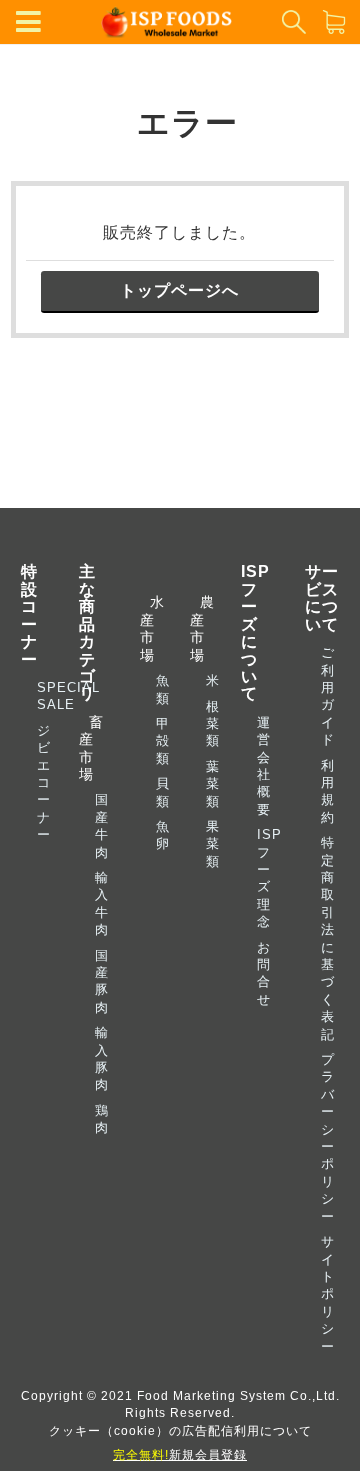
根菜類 (213, 724)
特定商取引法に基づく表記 (328, 938)
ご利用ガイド (328, 696)
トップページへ (179, 290)
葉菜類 (213, 784)
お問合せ (264, 973)
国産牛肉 (102, 825)
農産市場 (196, 628)
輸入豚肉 (102, 1058)
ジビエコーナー (44, 782)
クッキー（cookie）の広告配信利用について (180, 1430)
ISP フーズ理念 (269, 878)
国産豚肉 (102, 981)
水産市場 (146, 628)
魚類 (163, 689)
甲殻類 (163, 741)
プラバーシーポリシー (328, 1138)
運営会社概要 (264, 766)
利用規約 (328, 791)
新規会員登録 (180, 1454)
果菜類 (213, 844)
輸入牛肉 (102, 903)
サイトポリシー (328, 1293)
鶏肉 (102, 1119)
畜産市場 (91, 748)
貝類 (163, 792)
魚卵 (163, 835)
